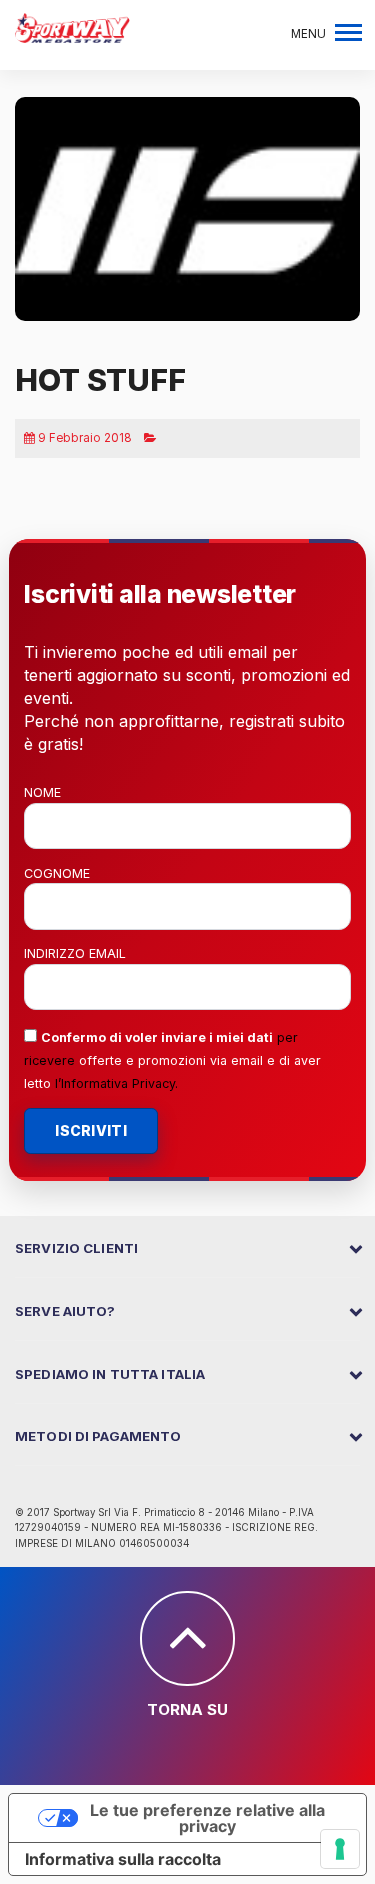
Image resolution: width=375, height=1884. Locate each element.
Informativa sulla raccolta (123, 1859)
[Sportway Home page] (72, 26)
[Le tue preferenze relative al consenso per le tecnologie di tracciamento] (340, 1849)
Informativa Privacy (118, 1083)
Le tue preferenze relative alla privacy (207, 1818)
